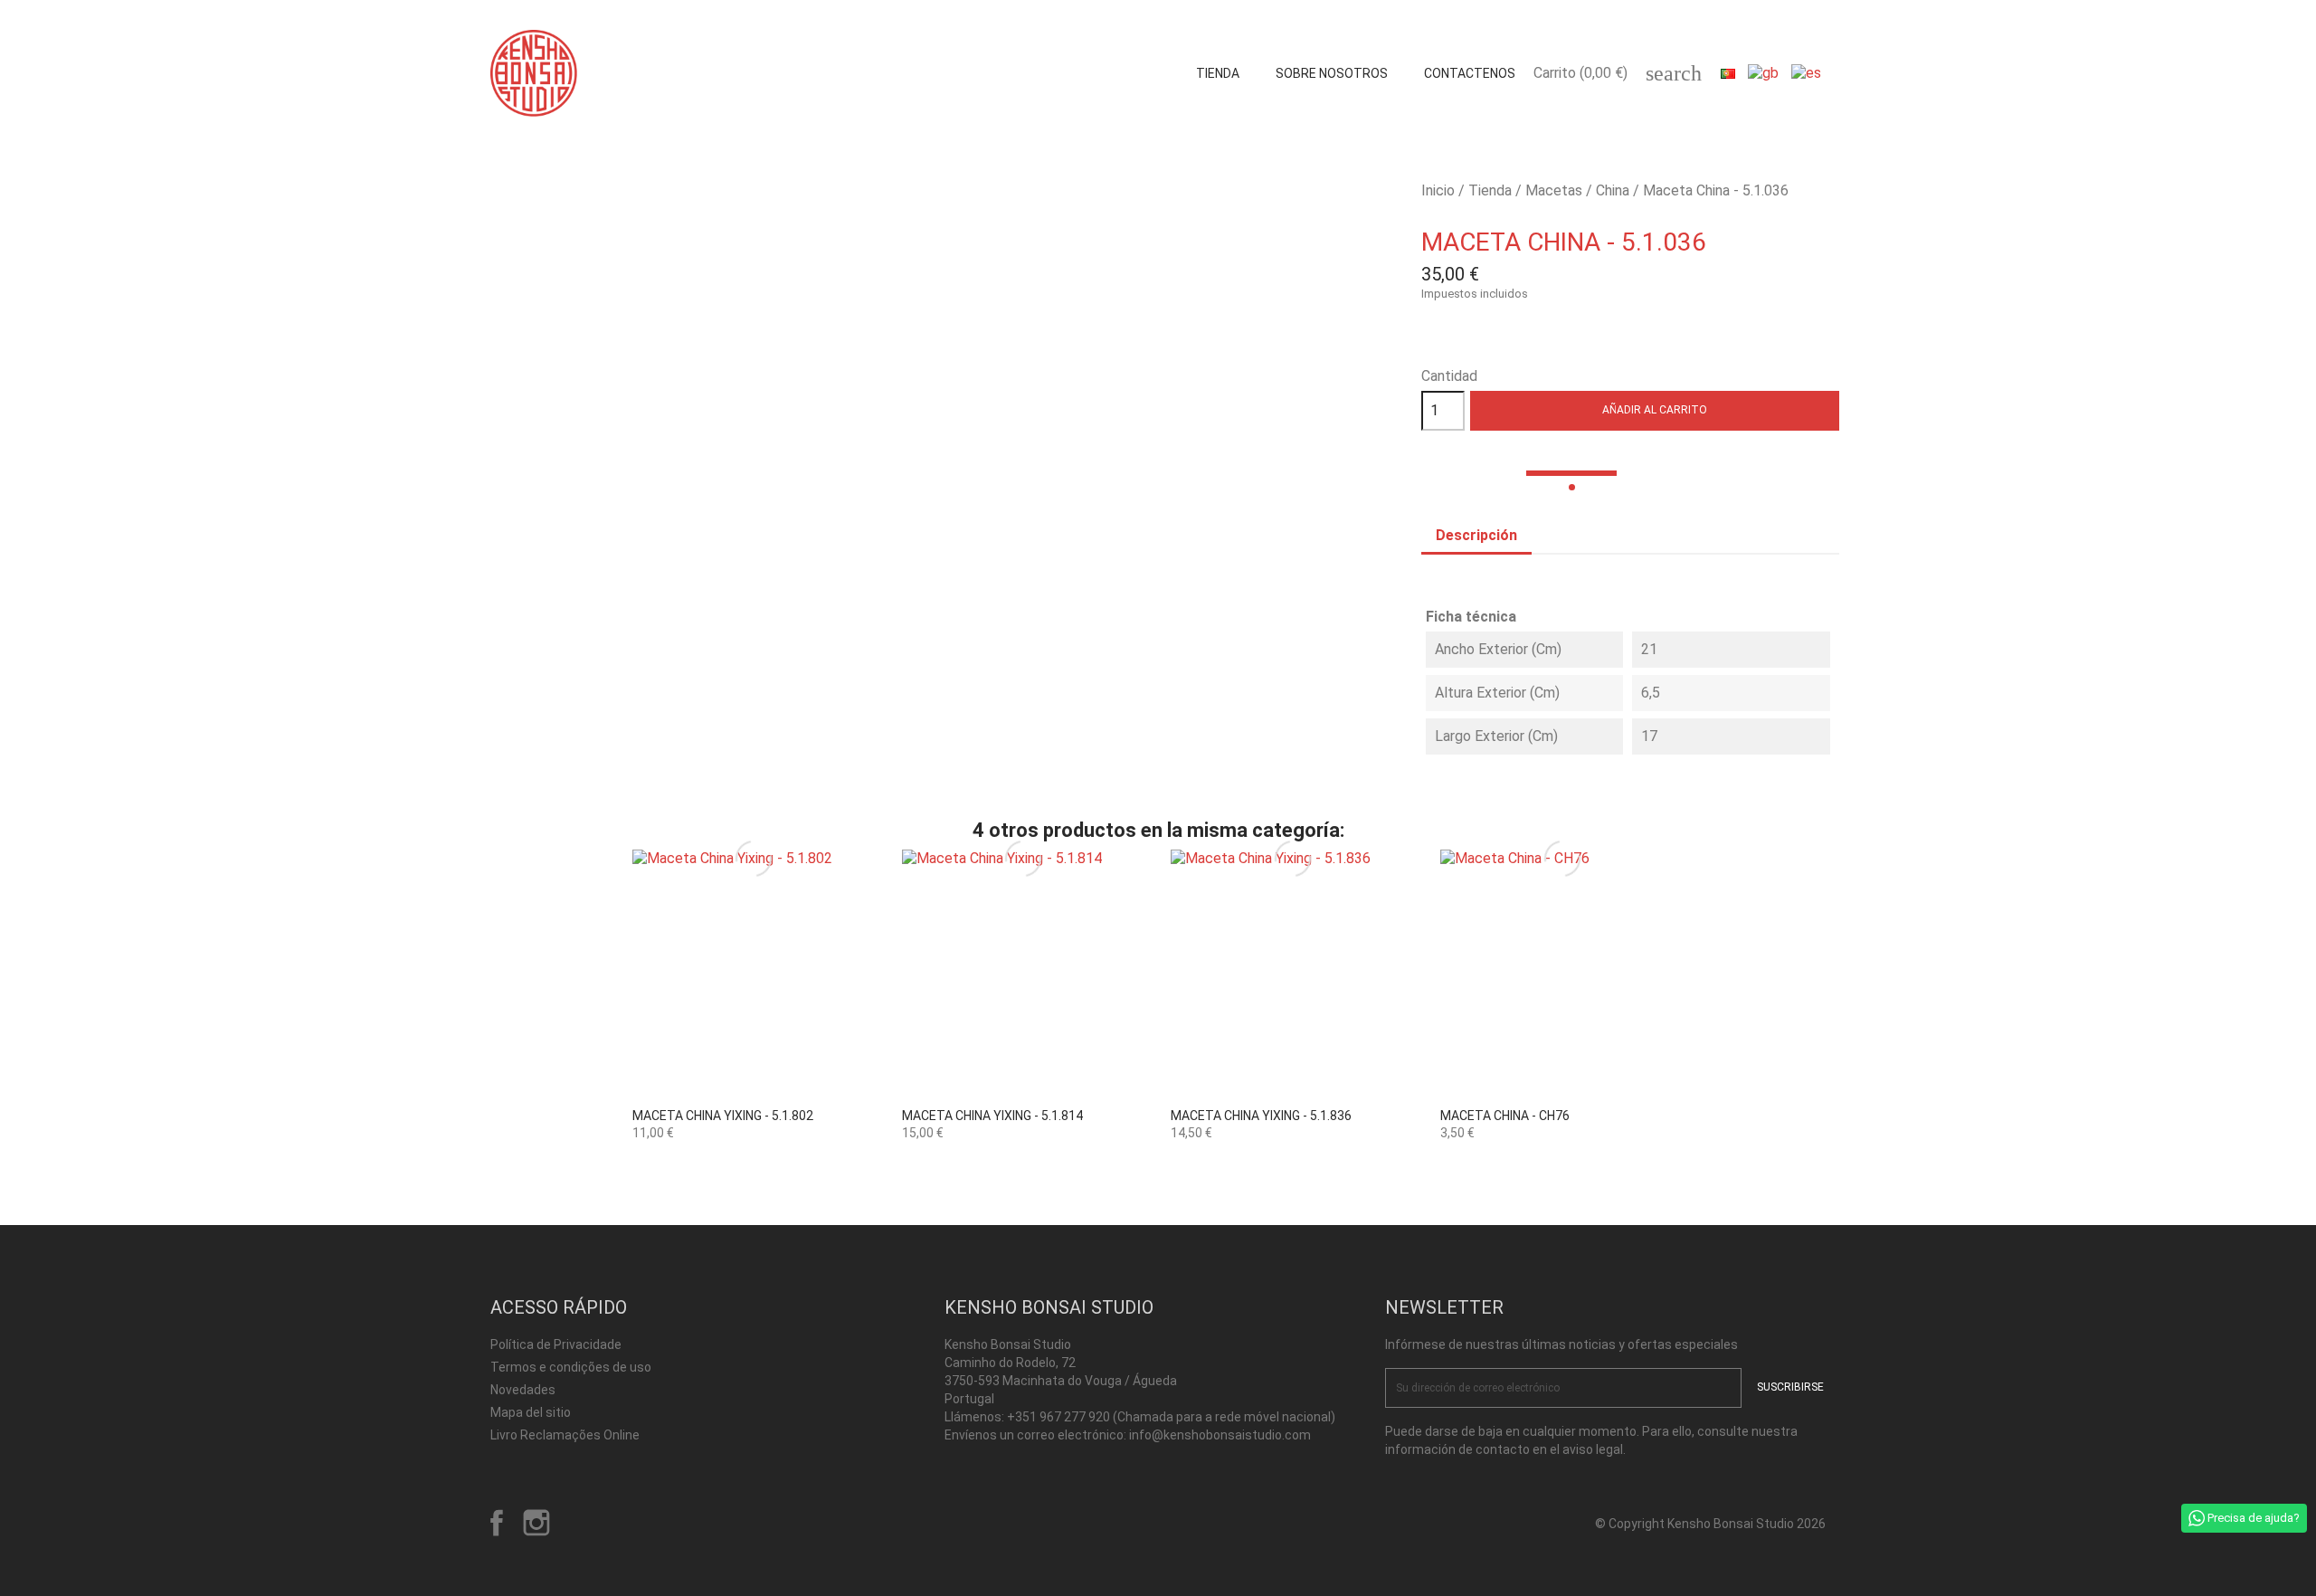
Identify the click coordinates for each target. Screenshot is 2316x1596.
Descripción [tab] (1476, 535)
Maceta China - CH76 (1505, 1116)
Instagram (536, 1523)
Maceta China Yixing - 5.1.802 (723, 1116)
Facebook (497, 1523)
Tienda (1218, 73)
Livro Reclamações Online (565, 1435)
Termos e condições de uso (571, 1367)
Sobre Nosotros (1332, 73)
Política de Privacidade (556, 1344)
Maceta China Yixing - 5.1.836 (1261, 1116)
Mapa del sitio (531, 1412)
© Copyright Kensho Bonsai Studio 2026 (1710, 1524)
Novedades (523, 1390)
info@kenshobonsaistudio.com (1220, 1435)
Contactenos (1470, 73)
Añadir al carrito (1655, 410)
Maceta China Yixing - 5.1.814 (992, 1116)
